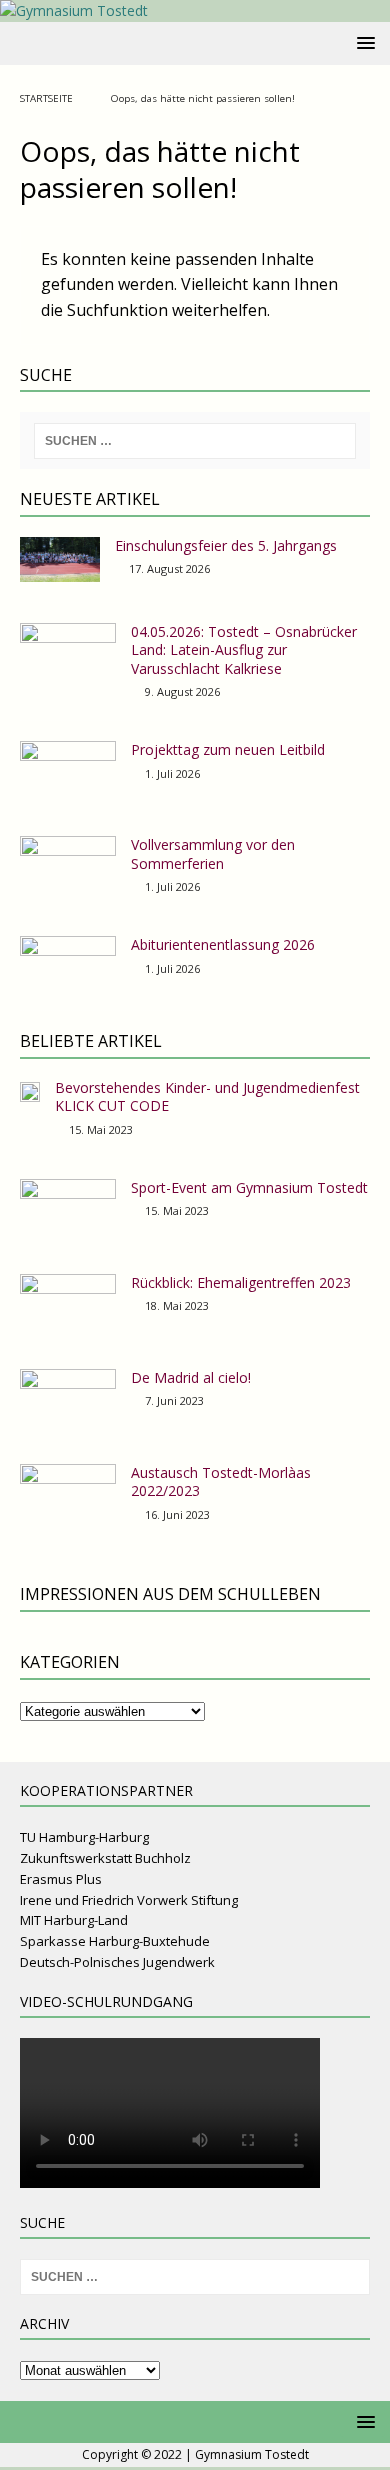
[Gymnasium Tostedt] (74, 10)
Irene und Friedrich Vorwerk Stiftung (129, 1900)
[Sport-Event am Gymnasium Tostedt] (68, 1206)
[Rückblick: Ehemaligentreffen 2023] (68, 1301)
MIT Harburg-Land (74, 1920)
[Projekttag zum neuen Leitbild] (68, 768)
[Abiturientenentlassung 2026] (68, 963)
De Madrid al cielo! (191, 1377)
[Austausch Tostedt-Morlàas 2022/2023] (68, 1491)
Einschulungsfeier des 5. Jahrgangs (226, 545)
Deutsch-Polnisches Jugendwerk (117, 1962)
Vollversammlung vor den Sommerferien (213, 853)
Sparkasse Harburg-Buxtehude (115, 1941)
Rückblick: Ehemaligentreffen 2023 (241, 1282)
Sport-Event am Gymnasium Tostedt (249, 1187)
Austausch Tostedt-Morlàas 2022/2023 (221, 1481)
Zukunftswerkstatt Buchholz (105, 1858)
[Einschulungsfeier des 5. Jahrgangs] (60, 559)
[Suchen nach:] (195, 441)
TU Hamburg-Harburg (84, 1837)
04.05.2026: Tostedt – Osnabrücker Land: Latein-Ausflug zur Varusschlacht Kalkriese (244, 649)
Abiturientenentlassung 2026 (223, 944)
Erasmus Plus (61, 1879)
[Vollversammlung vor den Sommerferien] (68, 863)
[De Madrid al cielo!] (68, 1396)
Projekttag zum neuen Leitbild (228, 749)
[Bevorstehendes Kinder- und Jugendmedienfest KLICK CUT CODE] (30, 1090)
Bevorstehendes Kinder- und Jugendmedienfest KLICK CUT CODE (207, 1096)
